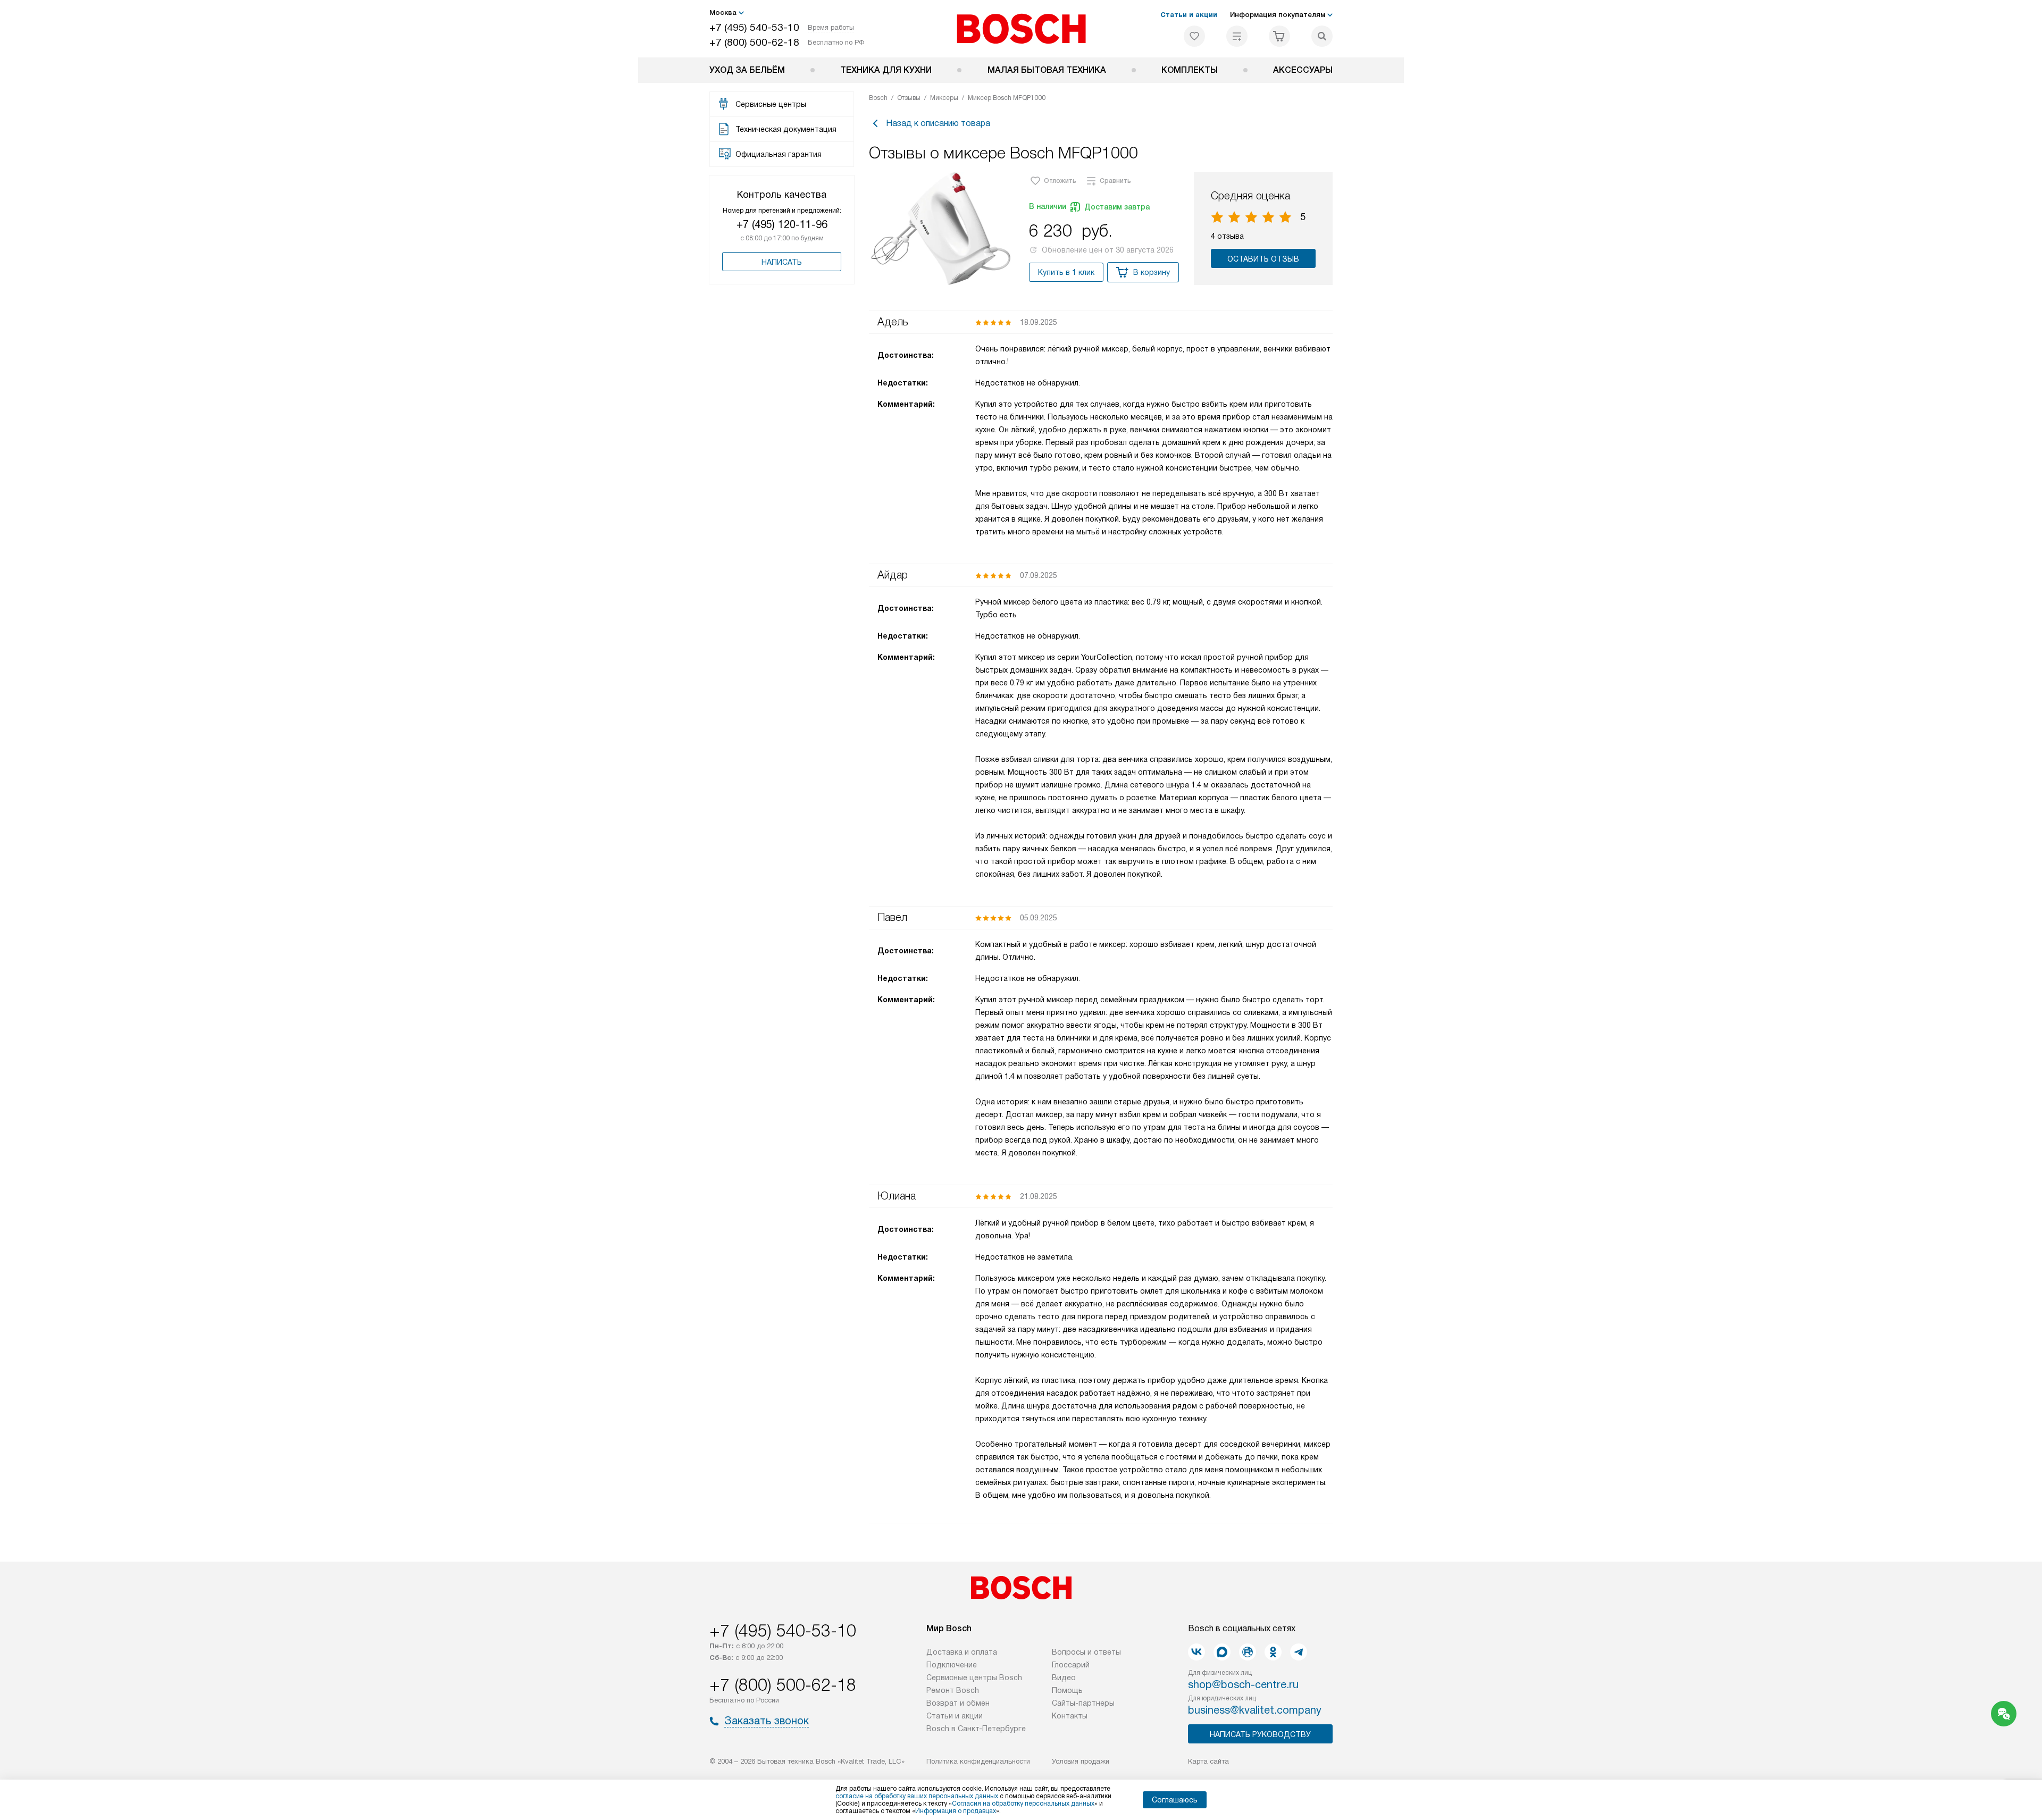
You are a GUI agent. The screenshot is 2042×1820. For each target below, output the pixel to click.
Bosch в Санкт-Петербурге (976, 1729)
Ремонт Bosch (953, 1690)
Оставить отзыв (1263, 259)
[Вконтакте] (1196, 1652)
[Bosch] (1021, 29)
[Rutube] (1248, 1652)
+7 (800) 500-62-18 (754, 42)
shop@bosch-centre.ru (1243, 1684)
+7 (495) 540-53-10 (754, 27)
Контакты (1070, 1716)
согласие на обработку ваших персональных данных (917, 1796)
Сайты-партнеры (1083, 1703)
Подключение (952, 1665)
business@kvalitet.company (1255, 1710)
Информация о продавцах (956, 1811)
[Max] (1222, 1652)
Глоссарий (1071, 1665)
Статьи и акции (1189, 15)
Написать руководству (1260, 1734)
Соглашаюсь (1175, 1800)
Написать (782, 262)
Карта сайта (1208, 1761)
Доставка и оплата (962, 1652)
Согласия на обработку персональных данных (1023, 1804)
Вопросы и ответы (1086, 1652)
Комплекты (1190, 70)
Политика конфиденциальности (978, 1761)
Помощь (1067, 1690)
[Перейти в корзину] (1279, 36)
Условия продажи (1081, 1761)
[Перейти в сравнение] (1237, 36)
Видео (1064, 1678)
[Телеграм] (1299, 1652)
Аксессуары (1303, 70)
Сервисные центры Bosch (974, 1678)
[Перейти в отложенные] (1194, 36)
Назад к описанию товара (938, 123)
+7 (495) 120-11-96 (782, 224)
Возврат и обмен (958, 1703)
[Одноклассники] (1273, 1652)
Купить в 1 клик (1066, 272)
